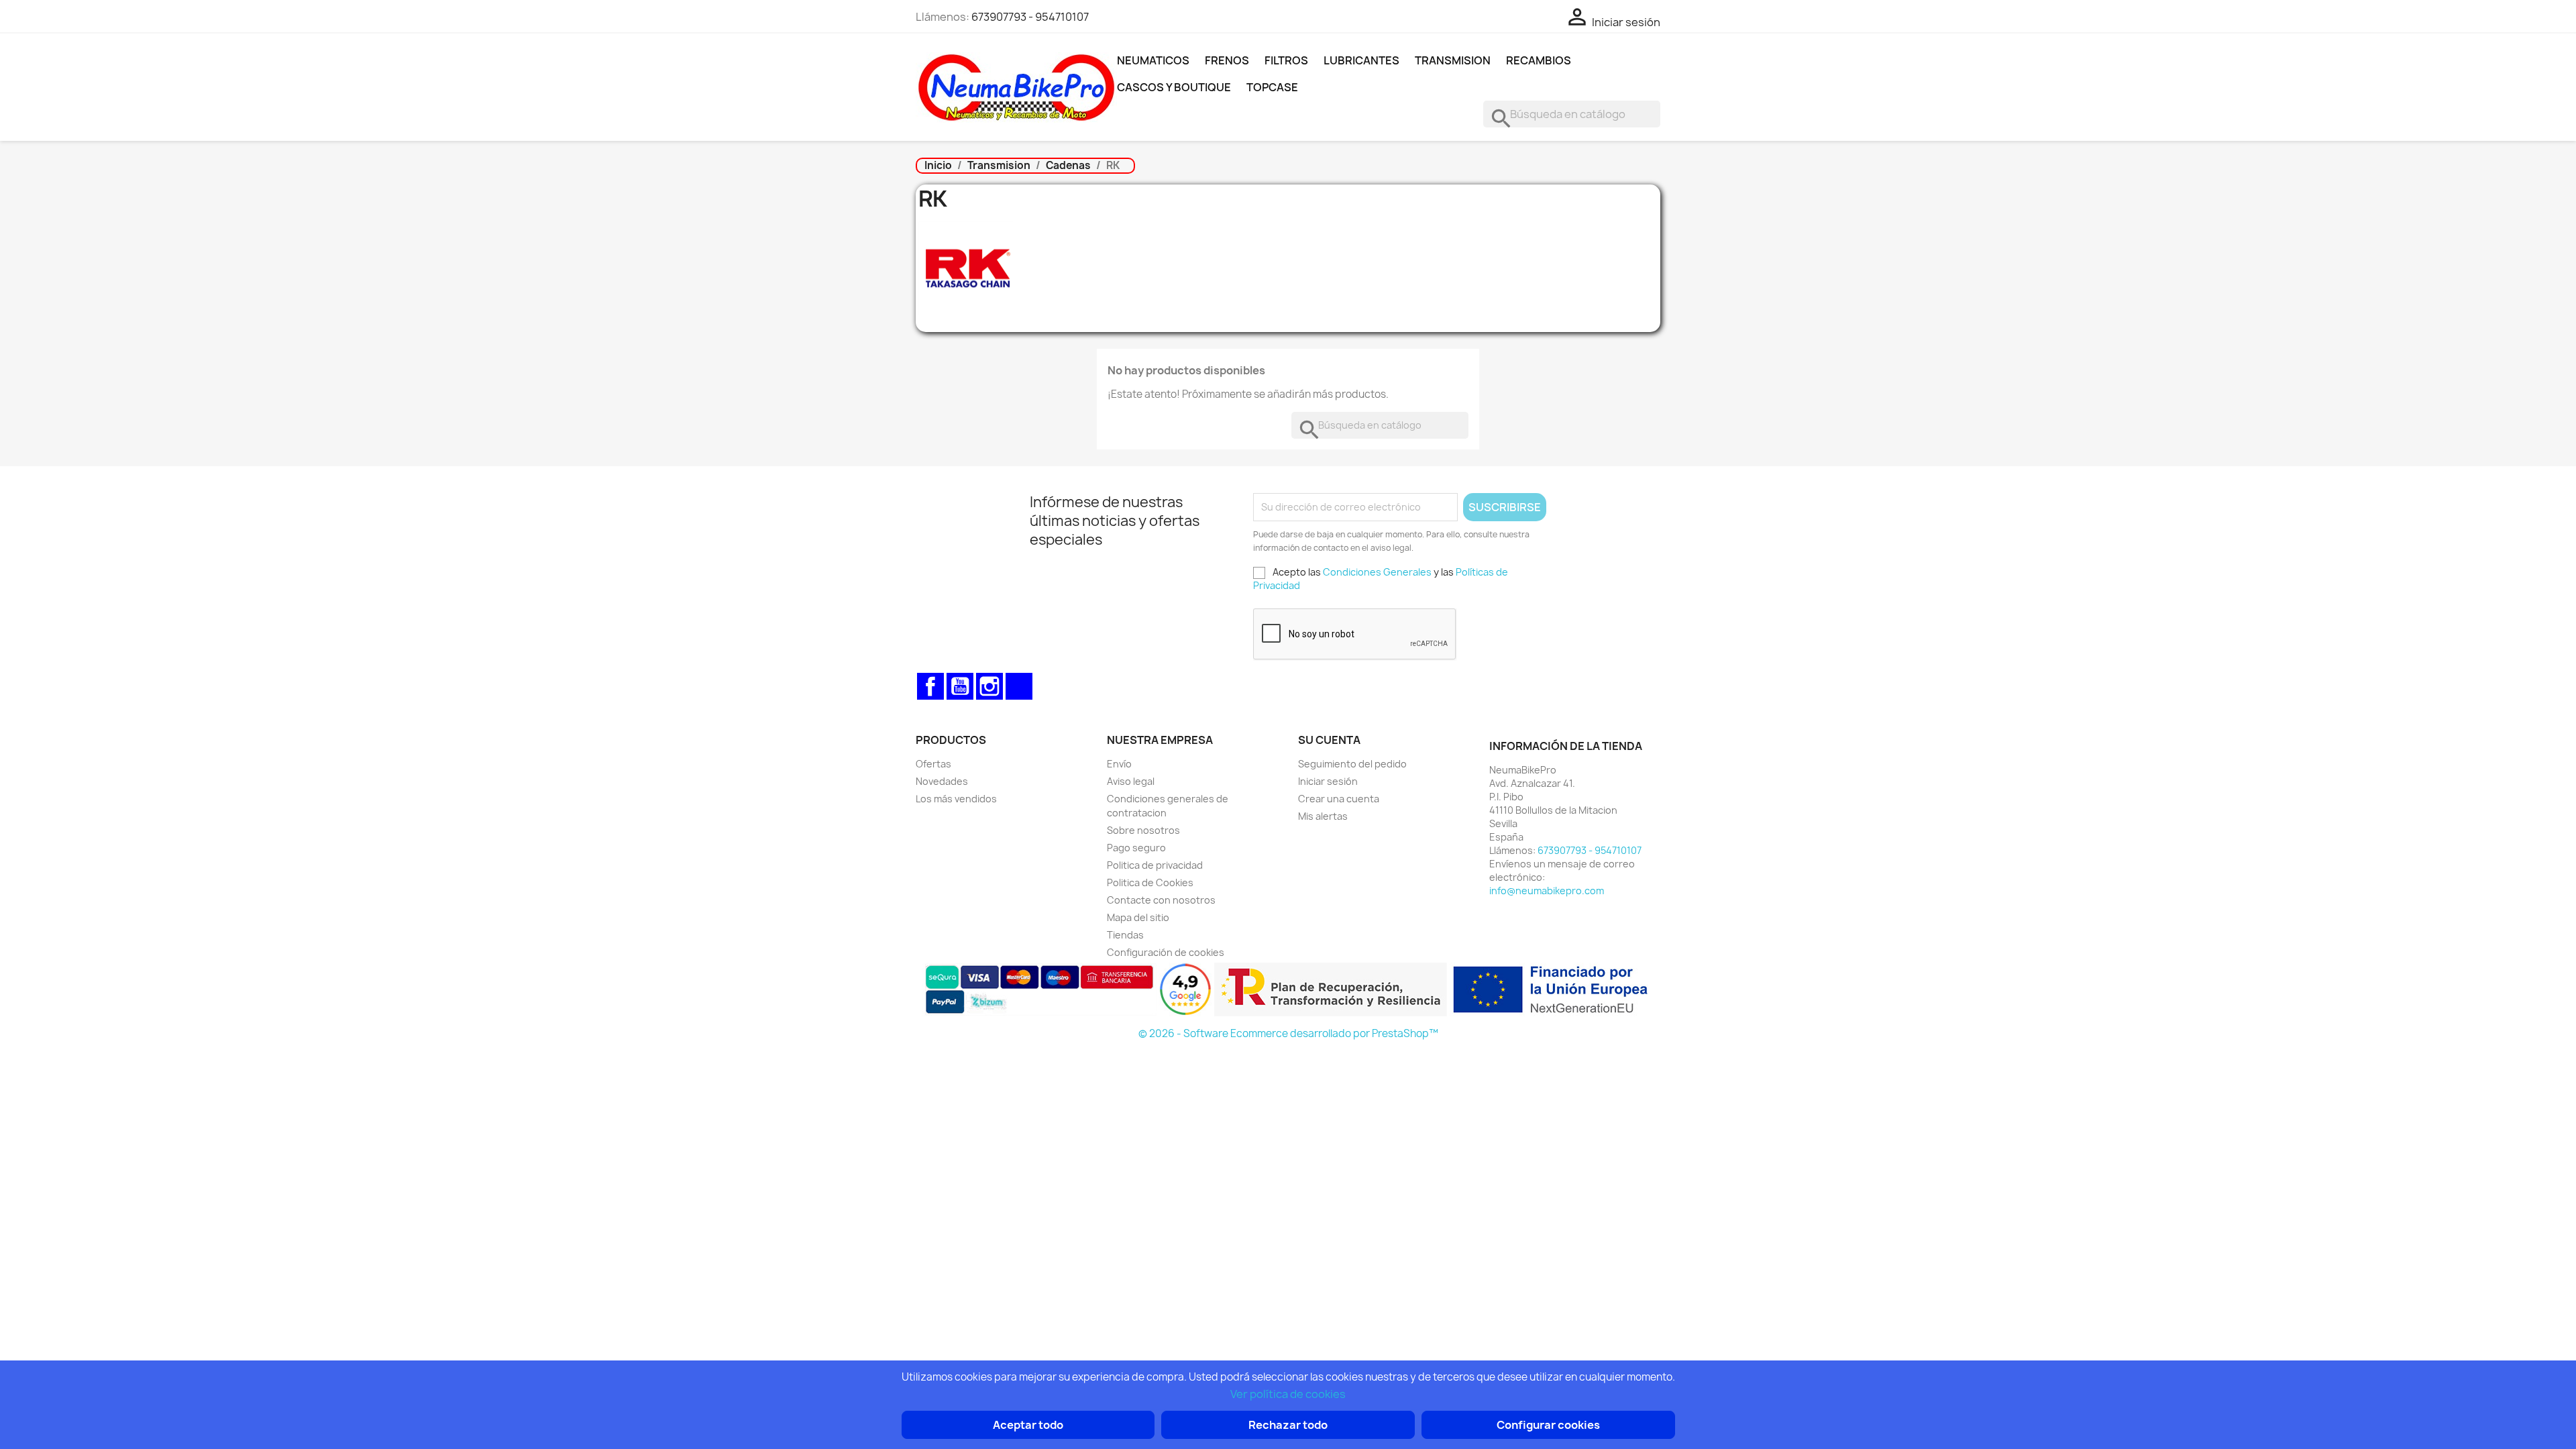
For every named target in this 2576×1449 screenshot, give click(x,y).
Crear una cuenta (1339, 799)
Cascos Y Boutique (1174, 87)
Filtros (1286, 60)
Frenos (1227, 60)
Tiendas (1125, 935)
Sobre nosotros (1143, 830)
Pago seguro (1136, 848)
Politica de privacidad (1155, 865)
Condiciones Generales (1377, 572)
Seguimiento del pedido (1352, 764)
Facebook (930, 686)
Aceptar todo (1028, 1425)
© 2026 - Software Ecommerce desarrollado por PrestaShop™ (1288, 1033)
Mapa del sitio (1138, 917)
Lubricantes (1361, 60)
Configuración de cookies (1166, 952)
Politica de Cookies (1150, 882)
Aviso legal (1131, 781)
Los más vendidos (956, 799)
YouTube (960, 686)
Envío (1119, 764)
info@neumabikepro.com (1547, 891)
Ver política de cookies (1288, 1394)
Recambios (1539, 60)
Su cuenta (1329, 740)
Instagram (989, 686)
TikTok (1019, 686)
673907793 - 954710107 (1030, 17)
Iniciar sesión (1328, 781)
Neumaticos (1153, 60)
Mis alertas (1323, 816)
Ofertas (933, 764)
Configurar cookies (1548, 1425)
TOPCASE (1272, 87)
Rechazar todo (1288, 1425)
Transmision (1453, 60)
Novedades (942, 781)
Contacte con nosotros (1161, 900)
